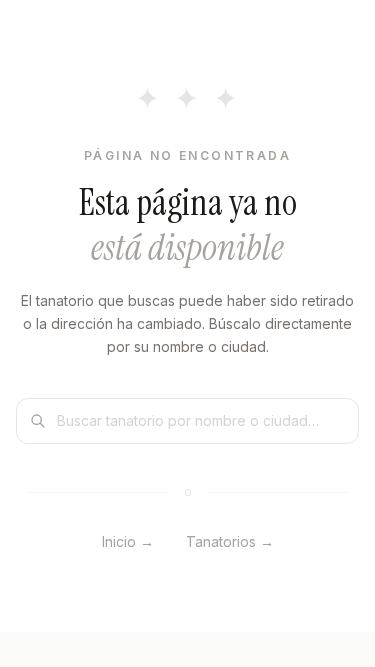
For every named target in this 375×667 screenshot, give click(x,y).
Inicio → (128, 541)
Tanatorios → (230, 541)
